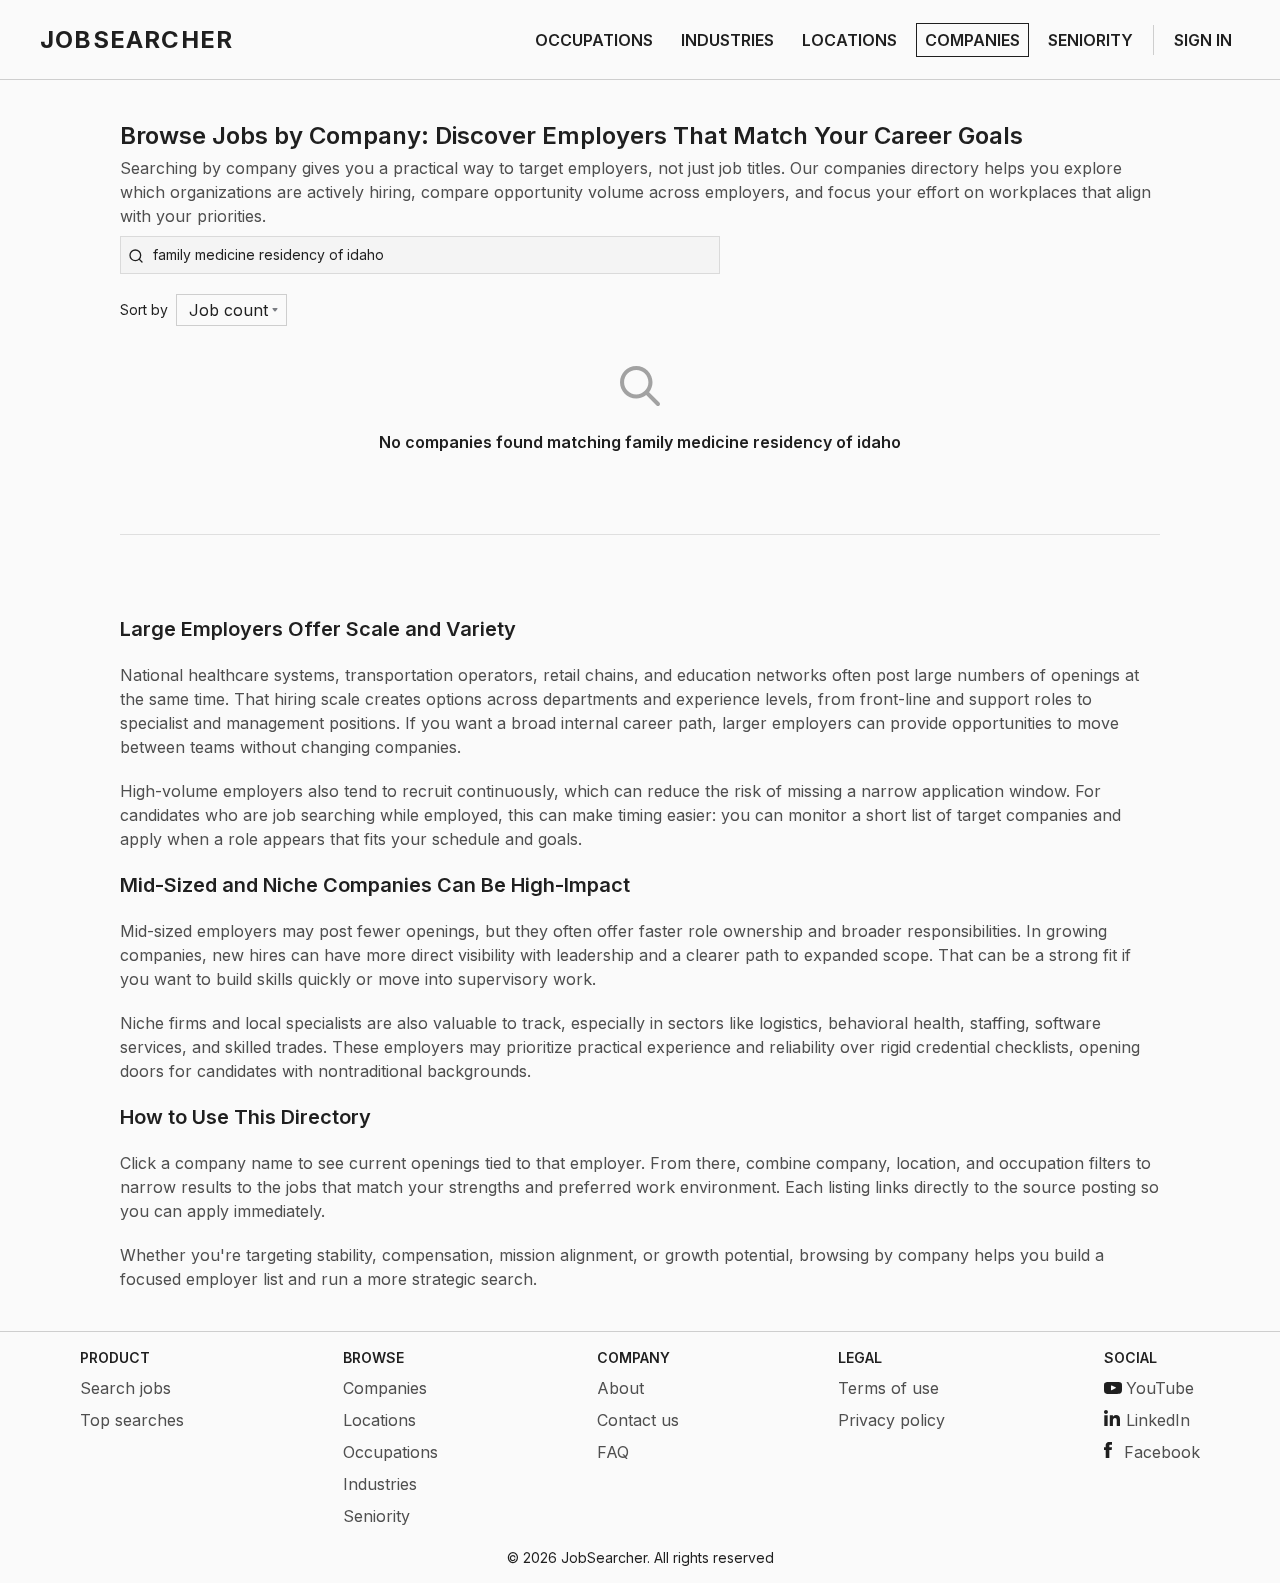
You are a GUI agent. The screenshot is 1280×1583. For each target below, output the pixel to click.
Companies (385, 1388)
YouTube (1160, 1388)
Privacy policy (891, 1420)
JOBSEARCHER (136, 39)
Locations (379, 1420)
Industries (380, 1484)
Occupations (390, 1452)
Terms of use (888, 1388)
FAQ (613, 1452)
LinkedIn (1158, 1420)
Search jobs (125, 1388)
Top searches (132, 1420)
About (620, 1388)
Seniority (376, 1516)
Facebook (1162, 1452)
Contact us (638, 1420)
